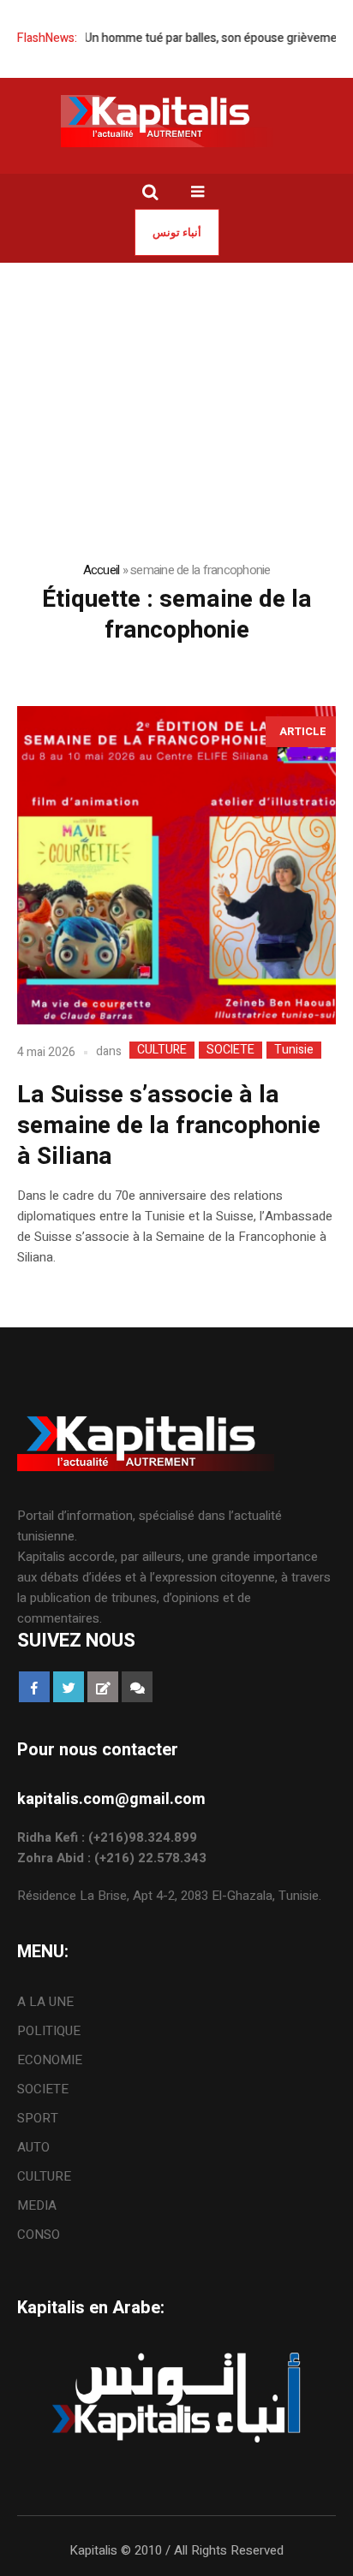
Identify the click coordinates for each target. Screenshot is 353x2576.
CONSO (39, 2235)
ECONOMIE (50, 2060)
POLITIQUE (49, 2031)
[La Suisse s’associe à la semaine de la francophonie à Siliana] (176, 865)
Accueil (102, 570)
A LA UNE (45, 2002)
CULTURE (162, 1050)
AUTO (33, 2147)
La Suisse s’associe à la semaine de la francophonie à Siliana (169, 1126)
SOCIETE (230, 1050)
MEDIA (37, 2205)
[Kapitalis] (176, 121)
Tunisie (294, 1050)
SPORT (38, 2118)
